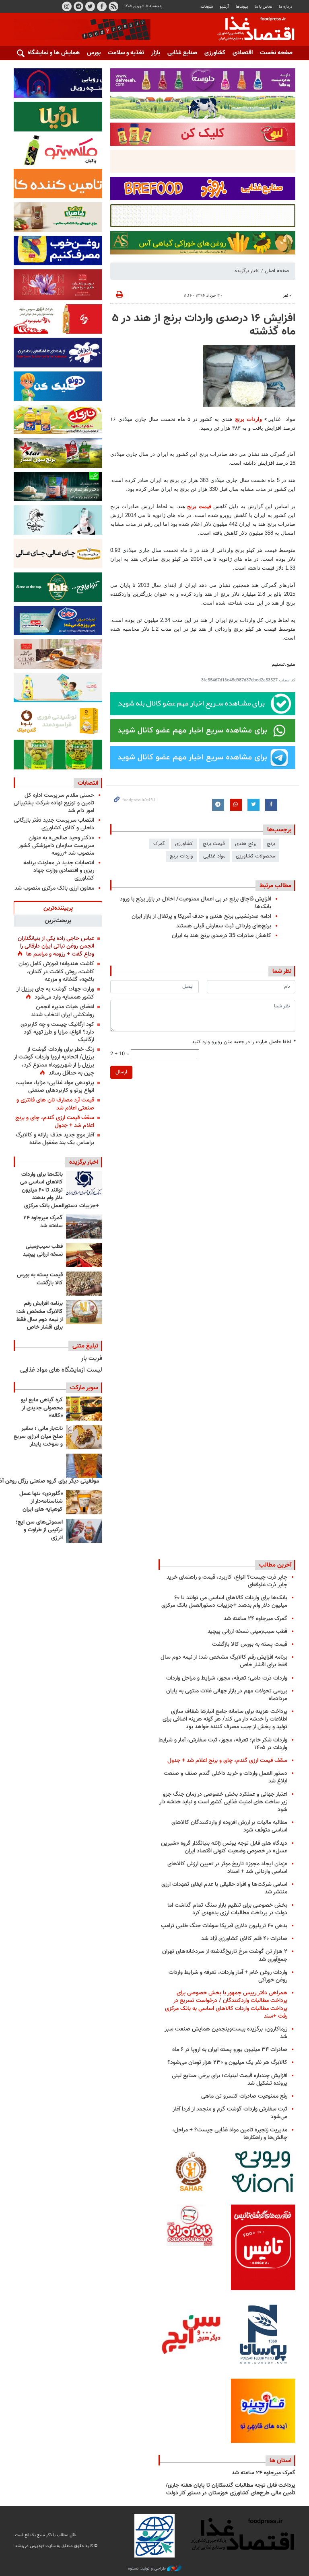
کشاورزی (215, 53)
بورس (94, 53)
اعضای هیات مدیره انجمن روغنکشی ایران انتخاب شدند (63, 1011)
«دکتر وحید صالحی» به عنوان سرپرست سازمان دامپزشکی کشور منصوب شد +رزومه (56, 846)
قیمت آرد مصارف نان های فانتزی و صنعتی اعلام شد (55, 1104)
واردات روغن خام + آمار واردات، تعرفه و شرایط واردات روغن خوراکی (228, 1976)
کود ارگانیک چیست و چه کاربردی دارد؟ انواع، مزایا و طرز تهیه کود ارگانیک (57, 1032)
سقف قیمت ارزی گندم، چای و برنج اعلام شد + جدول (55, 1122)
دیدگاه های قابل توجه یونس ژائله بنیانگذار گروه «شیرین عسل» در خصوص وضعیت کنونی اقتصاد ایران (224, 1847)
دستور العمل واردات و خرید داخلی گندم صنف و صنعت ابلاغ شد (226, 1777)
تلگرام (78, 6)
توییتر (90, 6)
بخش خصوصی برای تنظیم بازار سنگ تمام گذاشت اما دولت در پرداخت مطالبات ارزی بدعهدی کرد (227, 1909)
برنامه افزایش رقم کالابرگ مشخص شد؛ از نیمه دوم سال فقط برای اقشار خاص (39, 1316)
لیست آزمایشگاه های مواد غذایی (61, 1370)
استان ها (280, 2461)
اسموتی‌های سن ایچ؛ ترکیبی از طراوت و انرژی (39, 1530)
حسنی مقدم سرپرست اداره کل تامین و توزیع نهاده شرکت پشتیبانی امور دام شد (54, 803)
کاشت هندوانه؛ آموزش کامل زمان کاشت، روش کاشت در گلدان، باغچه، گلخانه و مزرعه (56, 971)
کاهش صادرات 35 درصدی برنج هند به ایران (221, 936)
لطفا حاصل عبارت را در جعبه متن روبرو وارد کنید (244, 1042)
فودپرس (251, 30)
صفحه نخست (276, 53)
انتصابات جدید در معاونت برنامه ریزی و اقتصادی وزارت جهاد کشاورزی (59, 871)
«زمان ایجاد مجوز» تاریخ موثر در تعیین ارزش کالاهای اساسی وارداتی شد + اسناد (227, 1868)
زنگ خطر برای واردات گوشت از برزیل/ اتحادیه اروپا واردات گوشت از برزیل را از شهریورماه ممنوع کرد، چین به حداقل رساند (54, 1061)
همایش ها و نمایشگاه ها (50, 53)
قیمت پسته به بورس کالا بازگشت (40, 1279)
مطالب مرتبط (275, 886)
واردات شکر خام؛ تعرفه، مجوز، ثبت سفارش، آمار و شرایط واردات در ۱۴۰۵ (223, 1744)
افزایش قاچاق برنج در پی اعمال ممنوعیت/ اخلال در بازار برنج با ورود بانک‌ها (196, 903)
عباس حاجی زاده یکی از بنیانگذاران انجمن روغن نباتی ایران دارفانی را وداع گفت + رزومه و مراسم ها (56, 946)
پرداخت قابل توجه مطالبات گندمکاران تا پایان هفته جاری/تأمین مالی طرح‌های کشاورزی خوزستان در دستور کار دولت (231, 2490)
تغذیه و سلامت (126, 53)
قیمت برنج (199, 506)
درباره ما (286, 7)
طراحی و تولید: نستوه (147, 2569)
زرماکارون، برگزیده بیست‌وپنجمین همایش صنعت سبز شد (226, 2033)
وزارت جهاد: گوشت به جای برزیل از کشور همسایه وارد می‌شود (55, 993)
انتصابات (88, 783)
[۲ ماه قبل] (84, 1409)
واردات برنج (248, 419)
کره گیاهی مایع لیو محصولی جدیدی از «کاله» (42, 1408)
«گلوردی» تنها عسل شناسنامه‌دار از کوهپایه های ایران (41, 1502)
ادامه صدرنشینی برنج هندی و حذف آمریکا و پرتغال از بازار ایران (201, 916)
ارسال (121, 1072)
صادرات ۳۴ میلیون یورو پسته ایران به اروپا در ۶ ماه (230, 2050)
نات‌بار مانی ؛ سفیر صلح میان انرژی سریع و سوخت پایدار (38, 1437)
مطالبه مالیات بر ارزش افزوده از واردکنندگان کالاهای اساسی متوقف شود (229, 1826)
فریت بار (92, 1359)
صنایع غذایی (182, 53)
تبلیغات (207, 7)
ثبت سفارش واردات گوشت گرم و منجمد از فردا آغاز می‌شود (230, 2113)
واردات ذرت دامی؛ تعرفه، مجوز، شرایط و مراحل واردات (227, 1678)
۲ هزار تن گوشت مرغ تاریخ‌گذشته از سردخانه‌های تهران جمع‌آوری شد (225, 1955)
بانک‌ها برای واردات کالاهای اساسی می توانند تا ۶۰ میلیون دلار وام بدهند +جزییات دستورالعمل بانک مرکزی (60, 1190)
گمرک (159, 844)
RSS (113, 6)
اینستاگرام (67, 6)
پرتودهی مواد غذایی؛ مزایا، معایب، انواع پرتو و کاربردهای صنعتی (55, 1087)
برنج (271, 844)
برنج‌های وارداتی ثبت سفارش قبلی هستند (224, 926)
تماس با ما (263, 7)
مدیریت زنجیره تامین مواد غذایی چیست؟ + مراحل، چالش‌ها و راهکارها (230, 2134)
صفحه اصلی (277, 271)
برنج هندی (246, 844)
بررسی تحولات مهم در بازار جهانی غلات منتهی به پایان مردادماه (227, 1695)
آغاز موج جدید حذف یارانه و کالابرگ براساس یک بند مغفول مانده (55, 1139)
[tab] (58, 908)
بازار (156, 53)
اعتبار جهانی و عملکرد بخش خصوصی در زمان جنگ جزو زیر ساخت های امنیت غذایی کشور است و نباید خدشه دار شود (223, 1802)
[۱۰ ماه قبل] (84, 1466)
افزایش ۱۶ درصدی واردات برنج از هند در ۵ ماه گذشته (204, 325)
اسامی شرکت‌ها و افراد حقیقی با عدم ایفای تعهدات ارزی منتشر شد (224, 1888)
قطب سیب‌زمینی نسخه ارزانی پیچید (43, 1251)
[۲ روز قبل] (84, 1183)
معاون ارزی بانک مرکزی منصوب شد (54, 888)
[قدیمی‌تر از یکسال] (84, 1502)
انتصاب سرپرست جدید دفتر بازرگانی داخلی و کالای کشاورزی (54, 824)
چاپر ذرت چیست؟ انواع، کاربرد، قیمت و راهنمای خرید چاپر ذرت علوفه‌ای (227, 1581)
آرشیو (224, 7)
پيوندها (242, 7)
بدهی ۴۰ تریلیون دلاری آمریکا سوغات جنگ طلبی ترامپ (224, 1926)
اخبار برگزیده (247, 271)
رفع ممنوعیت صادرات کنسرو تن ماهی (244, 2096)
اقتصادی (243, 53)
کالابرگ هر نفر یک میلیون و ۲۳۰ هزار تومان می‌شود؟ (227, 2062)
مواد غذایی (214, 856)
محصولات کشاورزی (255, 856)
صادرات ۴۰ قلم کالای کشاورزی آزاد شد (244, 1939)
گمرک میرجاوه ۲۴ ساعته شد (43, 1222)
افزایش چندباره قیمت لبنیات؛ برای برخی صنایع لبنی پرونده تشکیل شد (230, 2080)
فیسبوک (102, 6)
